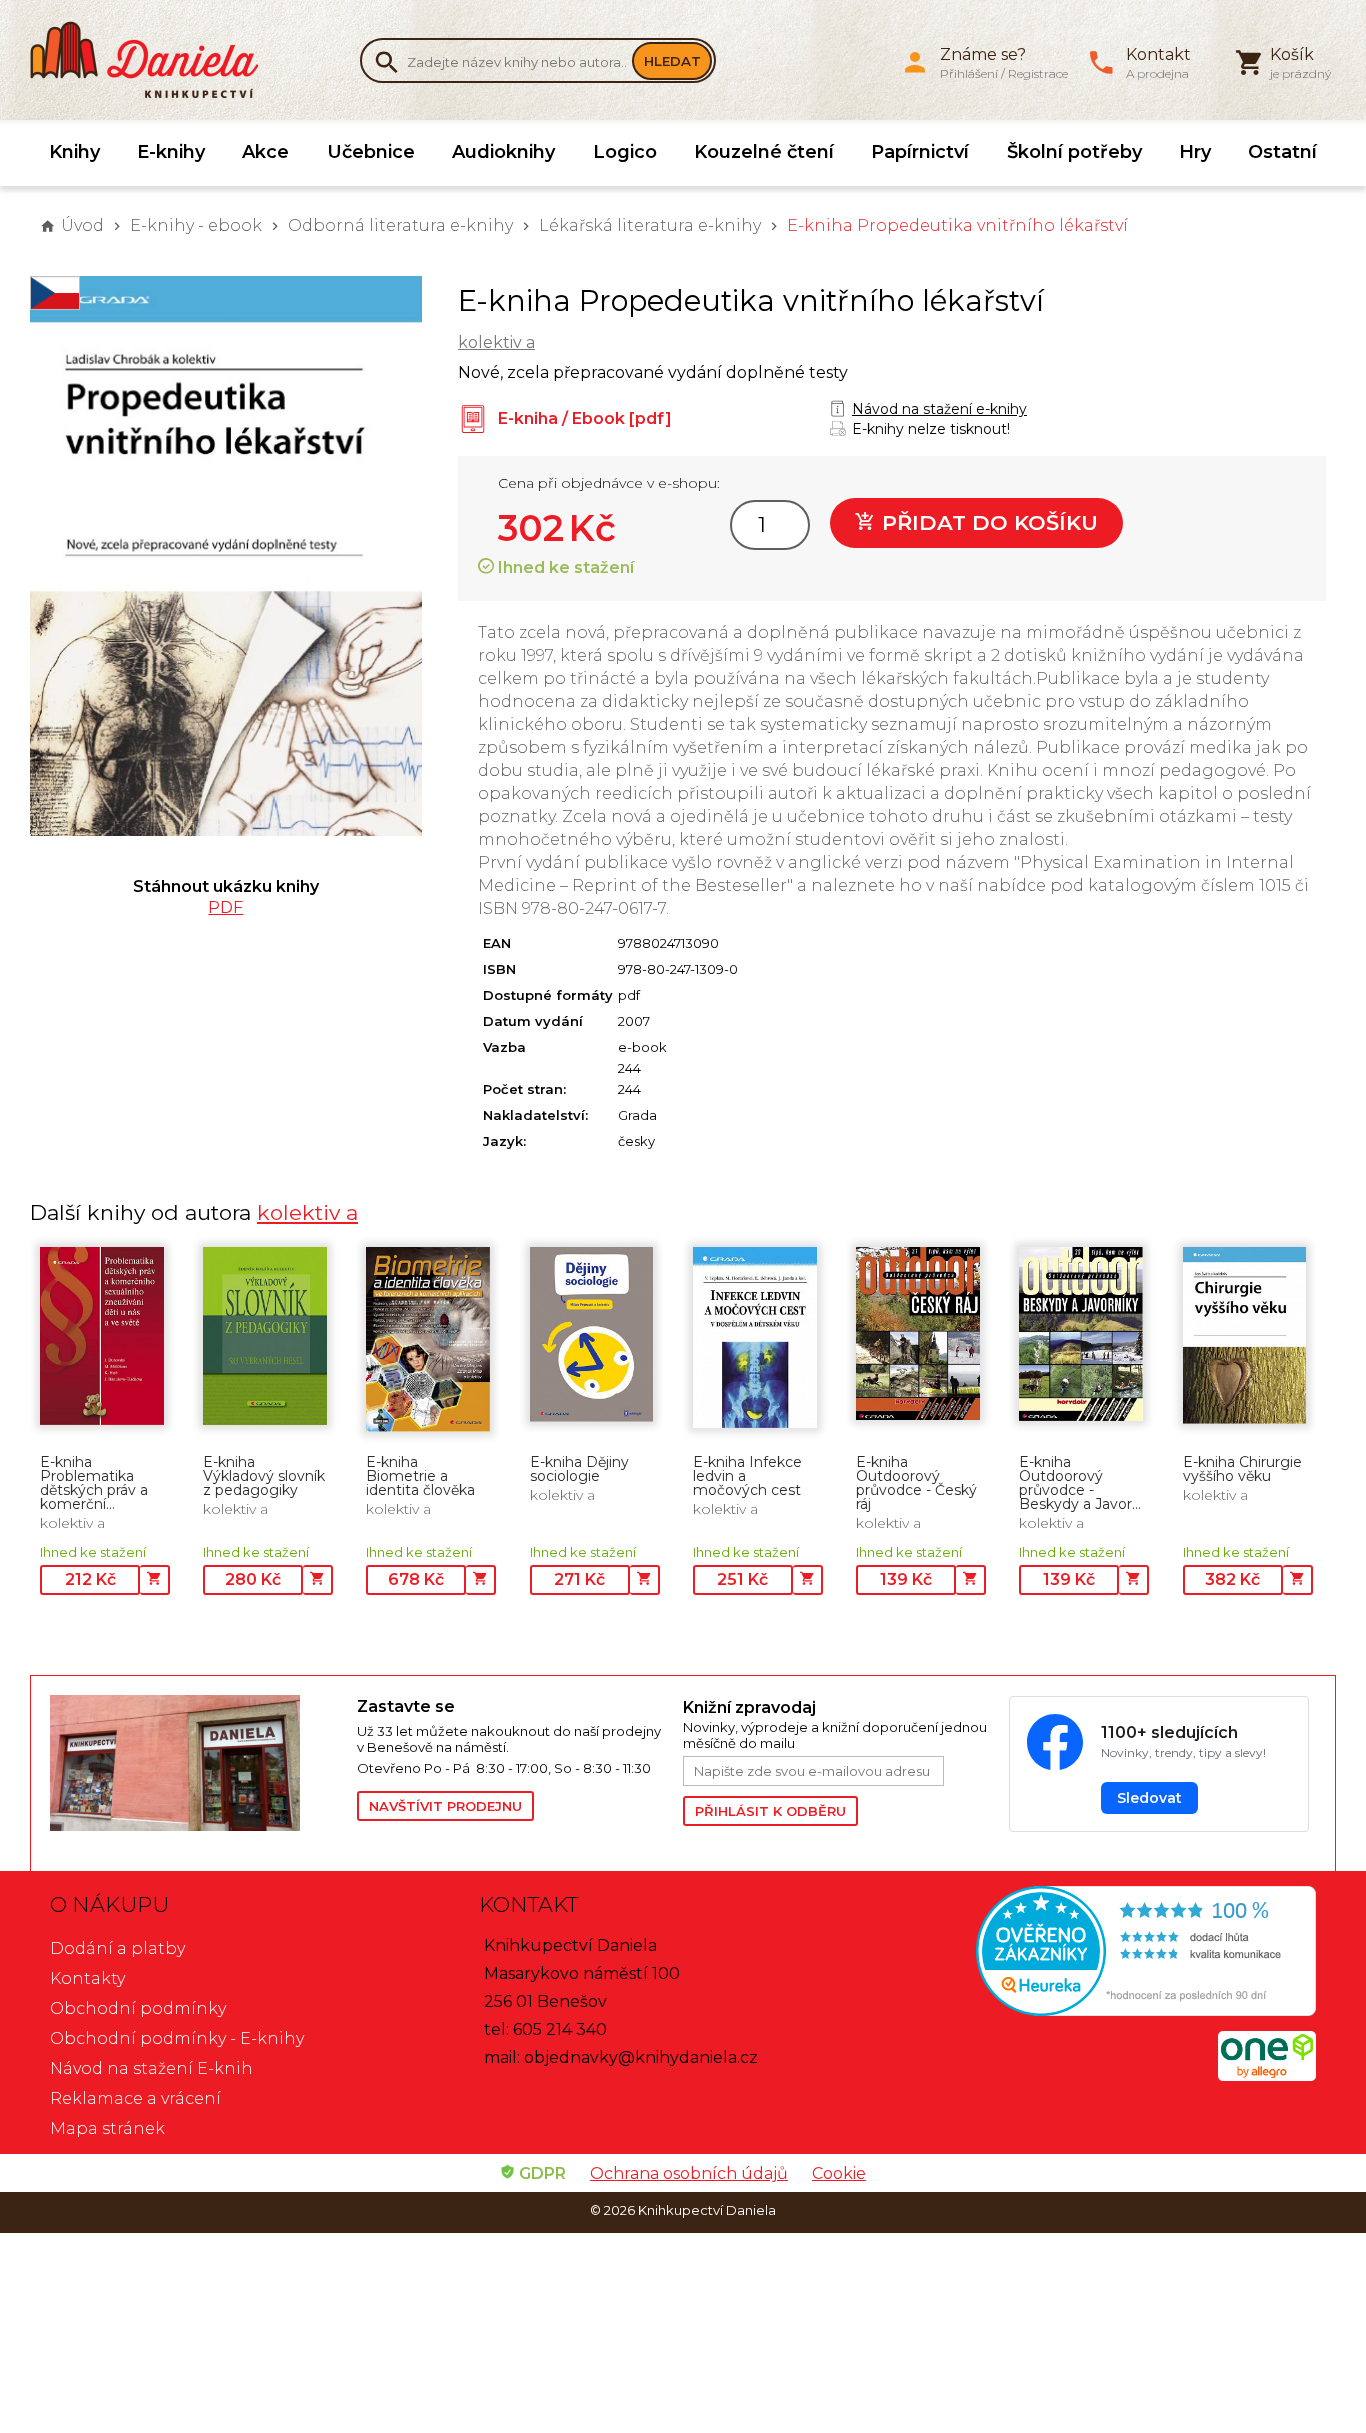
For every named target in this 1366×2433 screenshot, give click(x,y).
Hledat (672, 61)
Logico (625, 152)
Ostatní (1282, 152)
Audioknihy (503, 152)
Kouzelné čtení (764, 152)
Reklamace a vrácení (135, 2098)
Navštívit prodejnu (445, 1806)
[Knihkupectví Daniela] (155, 60)
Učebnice (371, 152)
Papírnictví (920, 152)
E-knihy (171, 152)
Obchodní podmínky (138, 2008)
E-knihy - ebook (196, 225)
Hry (1195, 152)
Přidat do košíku (987, 522)
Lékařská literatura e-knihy (650, 225)
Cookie (839, 2173)
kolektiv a (496, 342)
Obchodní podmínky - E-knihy (177, 2038)
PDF (225, 907)
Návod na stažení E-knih (151, 2068)
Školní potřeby (1074, 152)
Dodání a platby (117, 1948)
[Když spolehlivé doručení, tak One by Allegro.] (1267, 2075)
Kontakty (87, 1978)
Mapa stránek (107, 2128)
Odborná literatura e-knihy (400, 225)
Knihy (74, 152)
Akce (265, 152)
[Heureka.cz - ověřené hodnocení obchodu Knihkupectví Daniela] (1111, 1953)
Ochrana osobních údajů (689, 2173)
